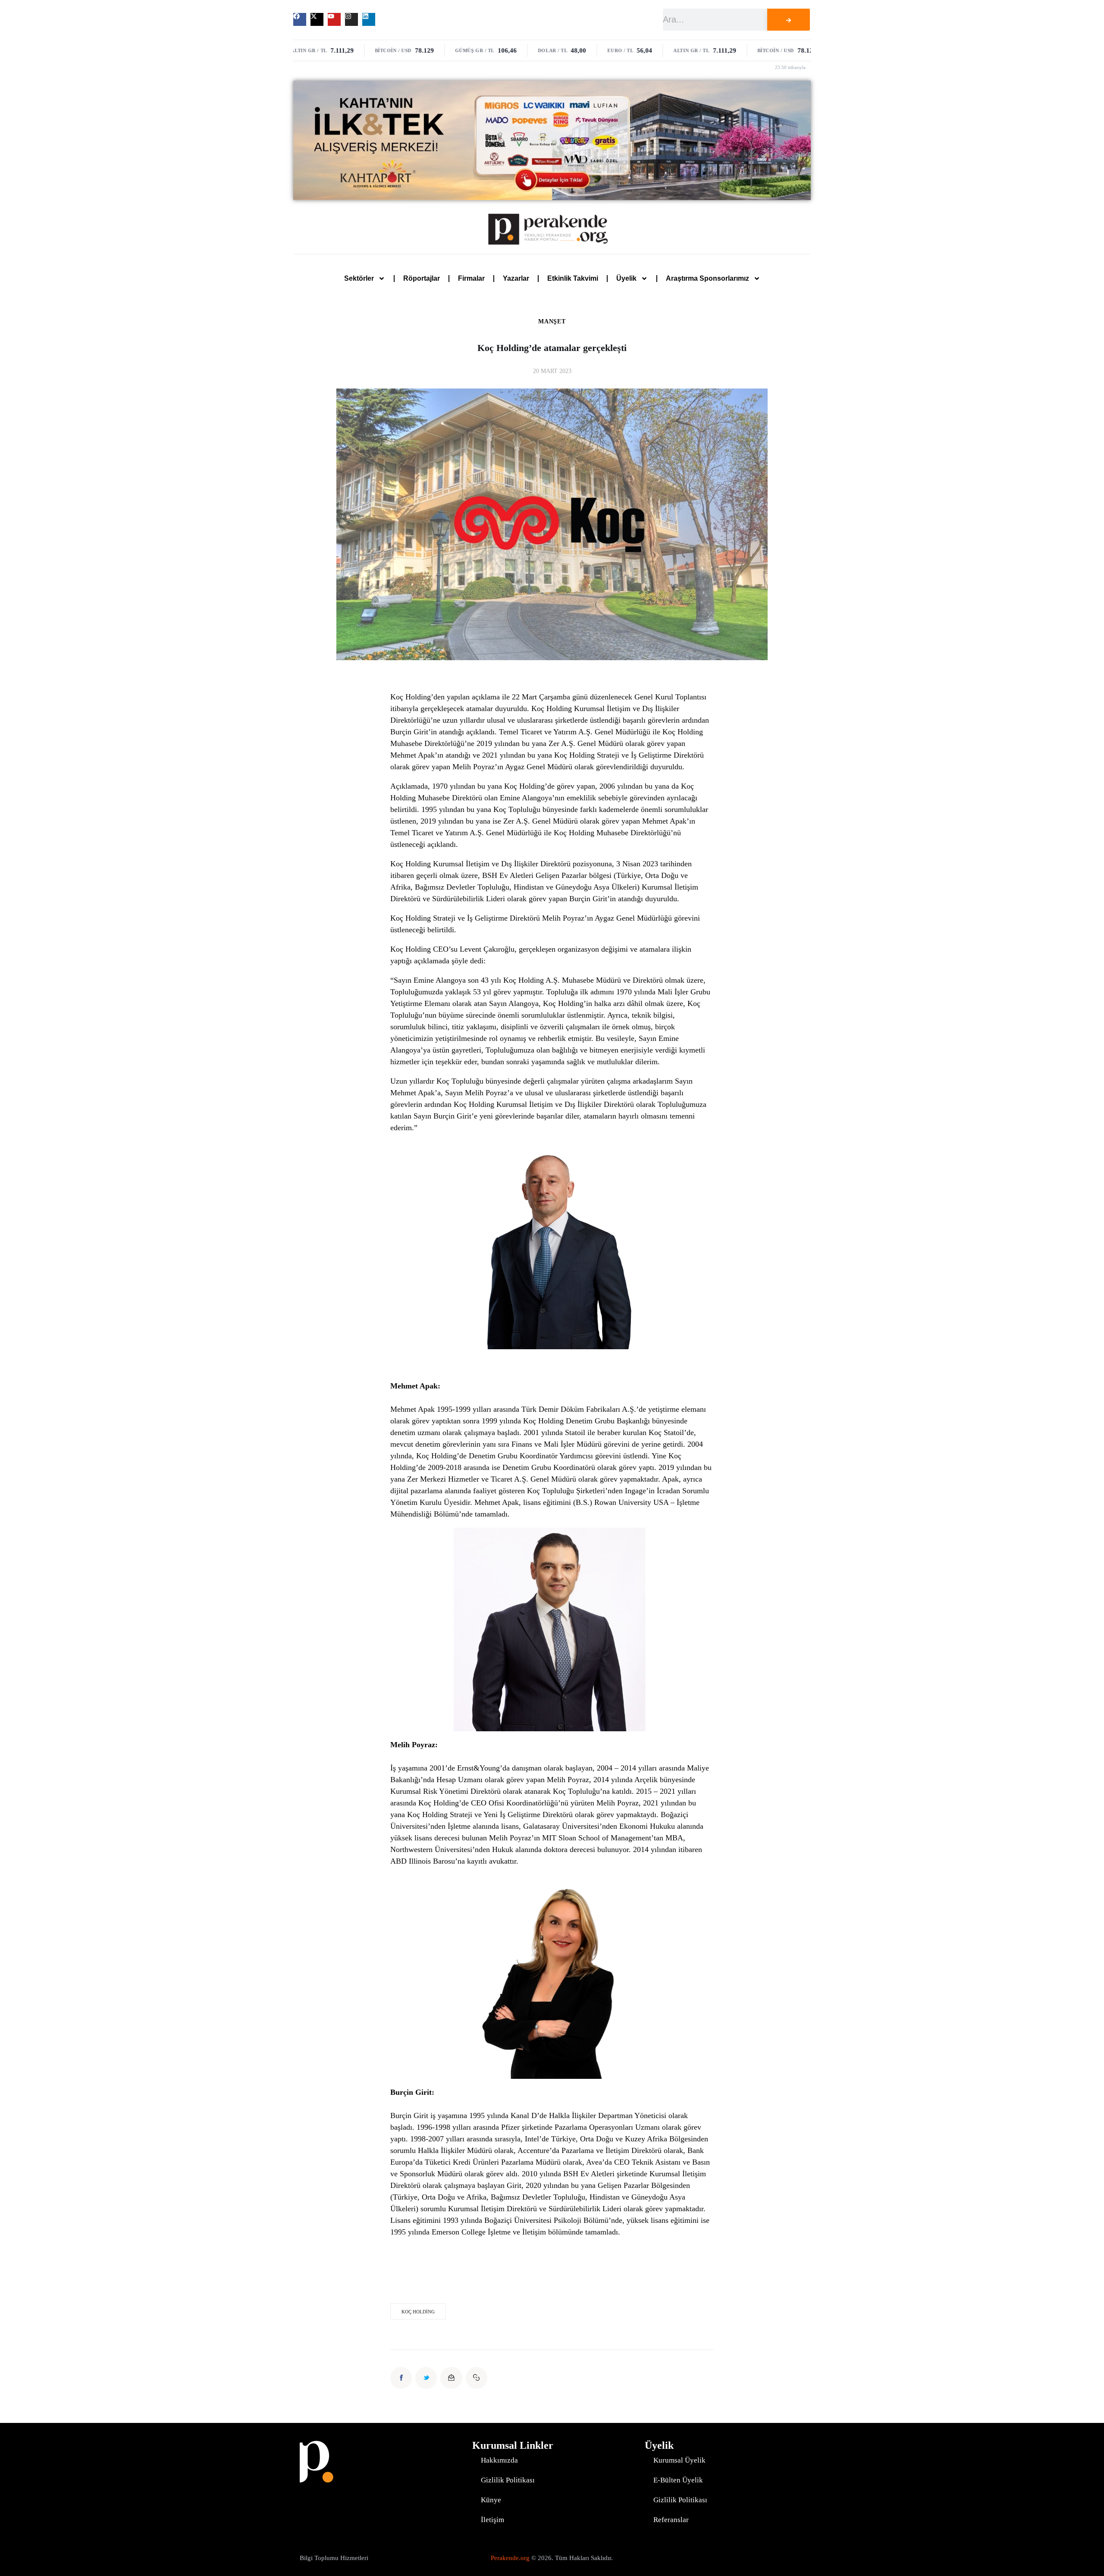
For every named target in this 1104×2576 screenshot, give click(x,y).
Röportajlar (422, 278)
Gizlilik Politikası (508, 2480)
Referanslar (671, 2520)
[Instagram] (351, 19)
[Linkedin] (369, 19)
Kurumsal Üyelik (679, 2460)
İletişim (492, 2520)
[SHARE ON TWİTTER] (426, 2378)
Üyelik (626, 278)
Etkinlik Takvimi (573, 278)
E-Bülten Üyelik (678, 2480)
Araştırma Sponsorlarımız (707, 278)
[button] (477, 2378)
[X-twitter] (317, 19)
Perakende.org (510, 2558)
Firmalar (471, 278)
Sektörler (359, 278)
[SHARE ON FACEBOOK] (401, 2378)
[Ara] (788, 20)
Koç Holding (418, 2312)
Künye (491, 2500)
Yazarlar (516, 278)
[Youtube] (334, 19)
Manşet (552, 322)
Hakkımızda (499, 2460)
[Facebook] (300, 19)
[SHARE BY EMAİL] (451, 2378)
